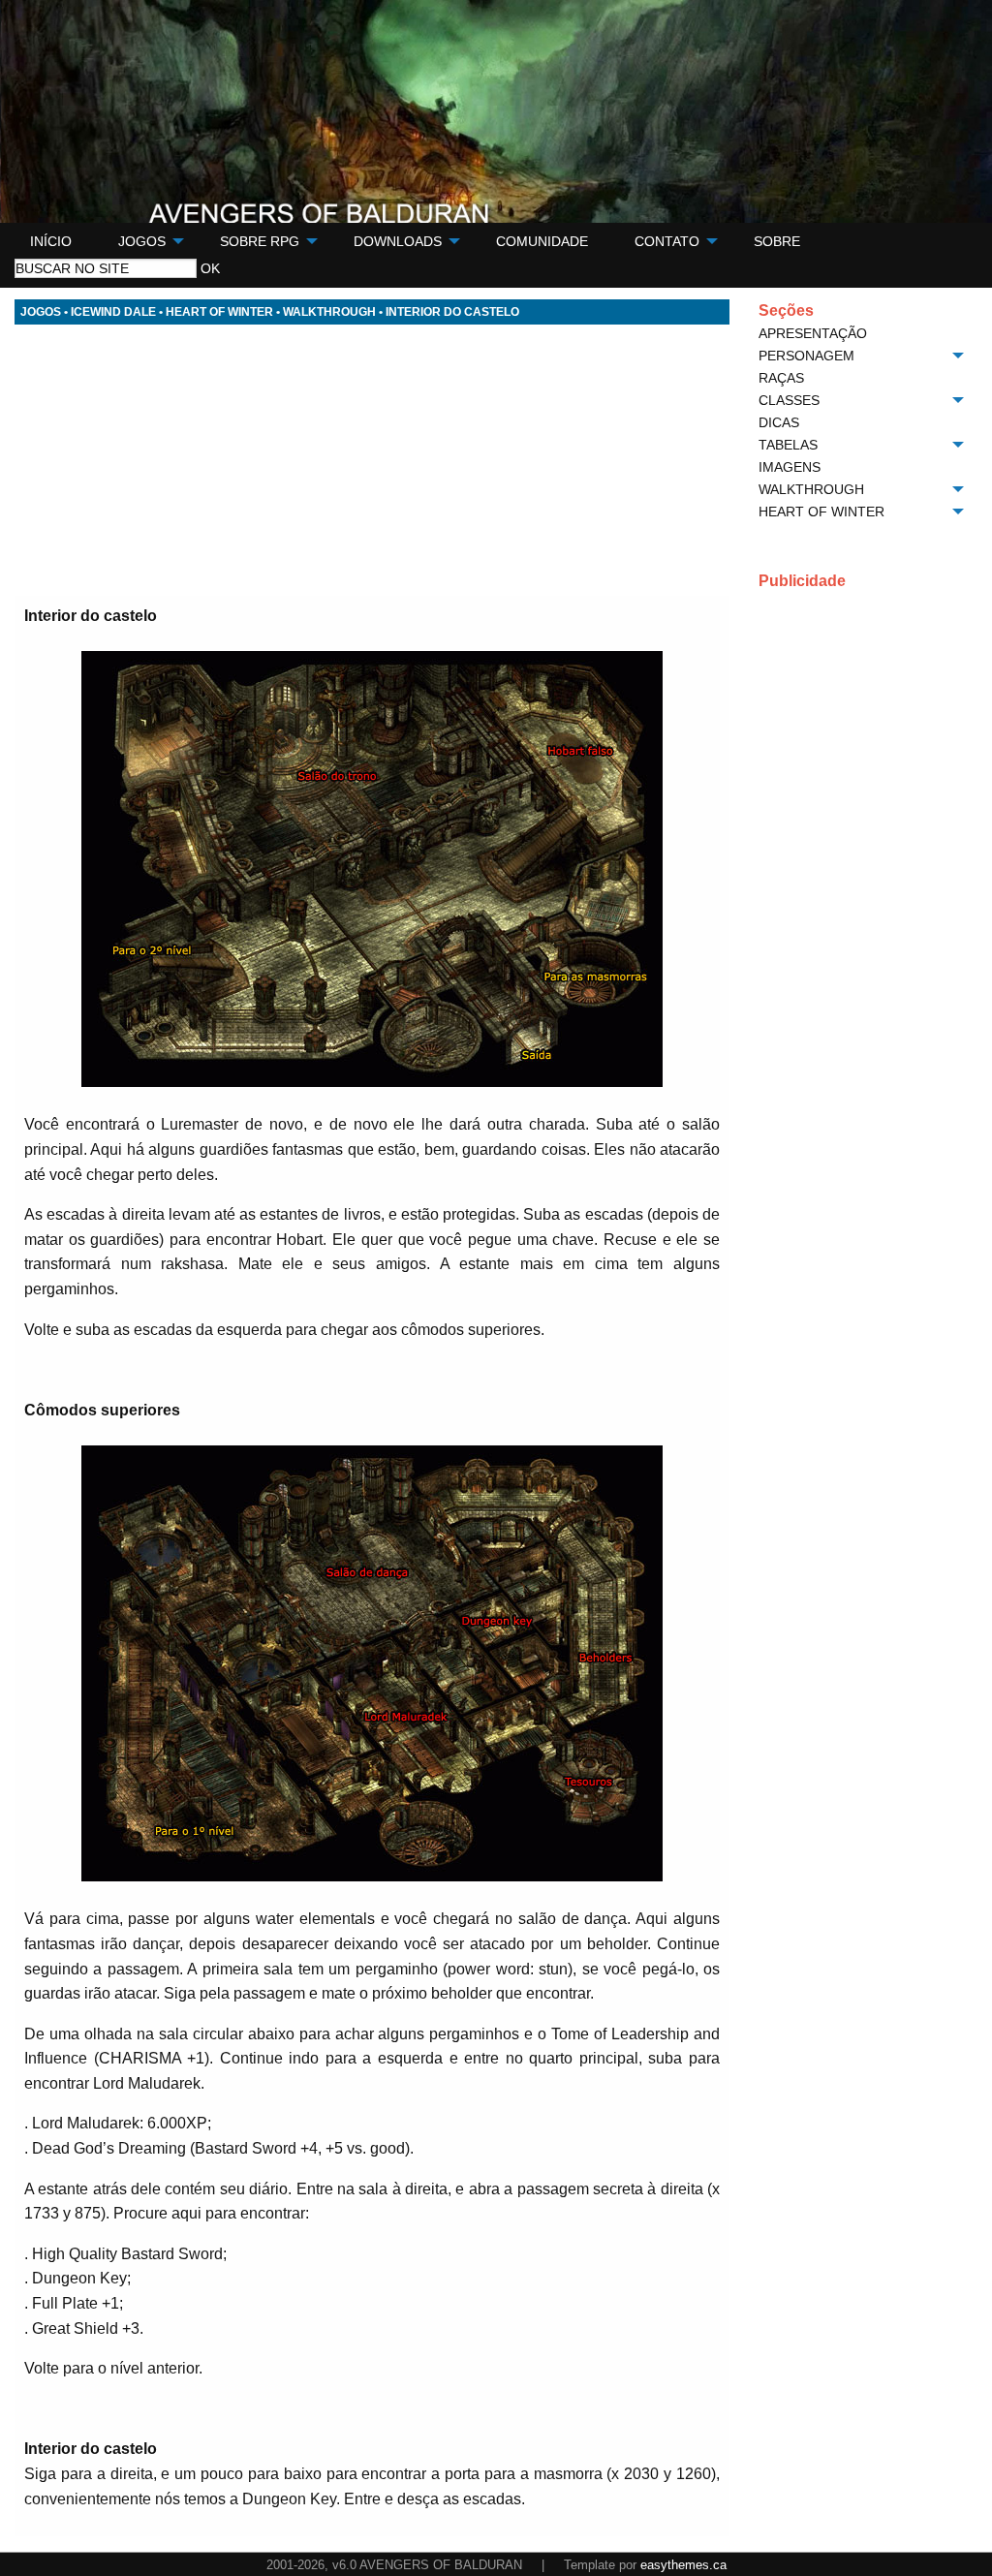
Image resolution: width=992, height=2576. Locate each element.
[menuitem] (51, 241)
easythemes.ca (683, 2565)
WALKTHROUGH (329, 312)
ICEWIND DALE (113, 312)
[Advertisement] (372, 460)
